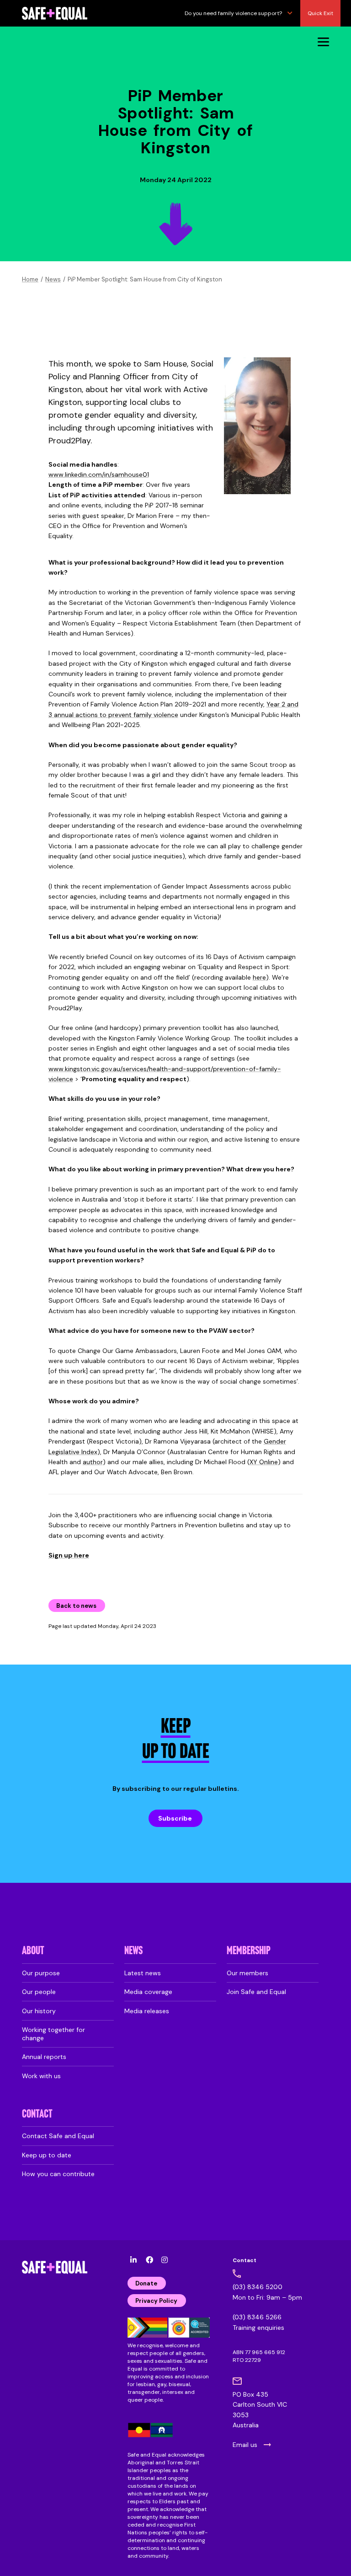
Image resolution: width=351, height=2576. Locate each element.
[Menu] (323, 41)
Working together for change (53, 2034)
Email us (245, 2445)
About (33, 1951)
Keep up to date (47, 2155)
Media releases (147, 2011)
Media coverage (148, 1992)
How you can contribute (58, 2174)
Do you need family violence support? (233, 13)
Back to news (76, 1606)
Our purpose (41, 1973)
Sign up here (69, 1555)
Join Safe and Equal (256, 1992)
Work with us (41, 2076)
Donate (146, 2283)
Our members (247, 1973)
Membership (249, 1951)
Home (30, 279)
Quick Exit (320, 13)
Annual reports (44, 2057)
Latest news (143, 1973)
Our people (39, 1992)
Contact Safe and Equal (58, 2136)
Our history (39, 2011)
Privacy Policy (156, 2301)
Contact (37, 2115)
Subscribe (175, 1818)
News (53, 279)
